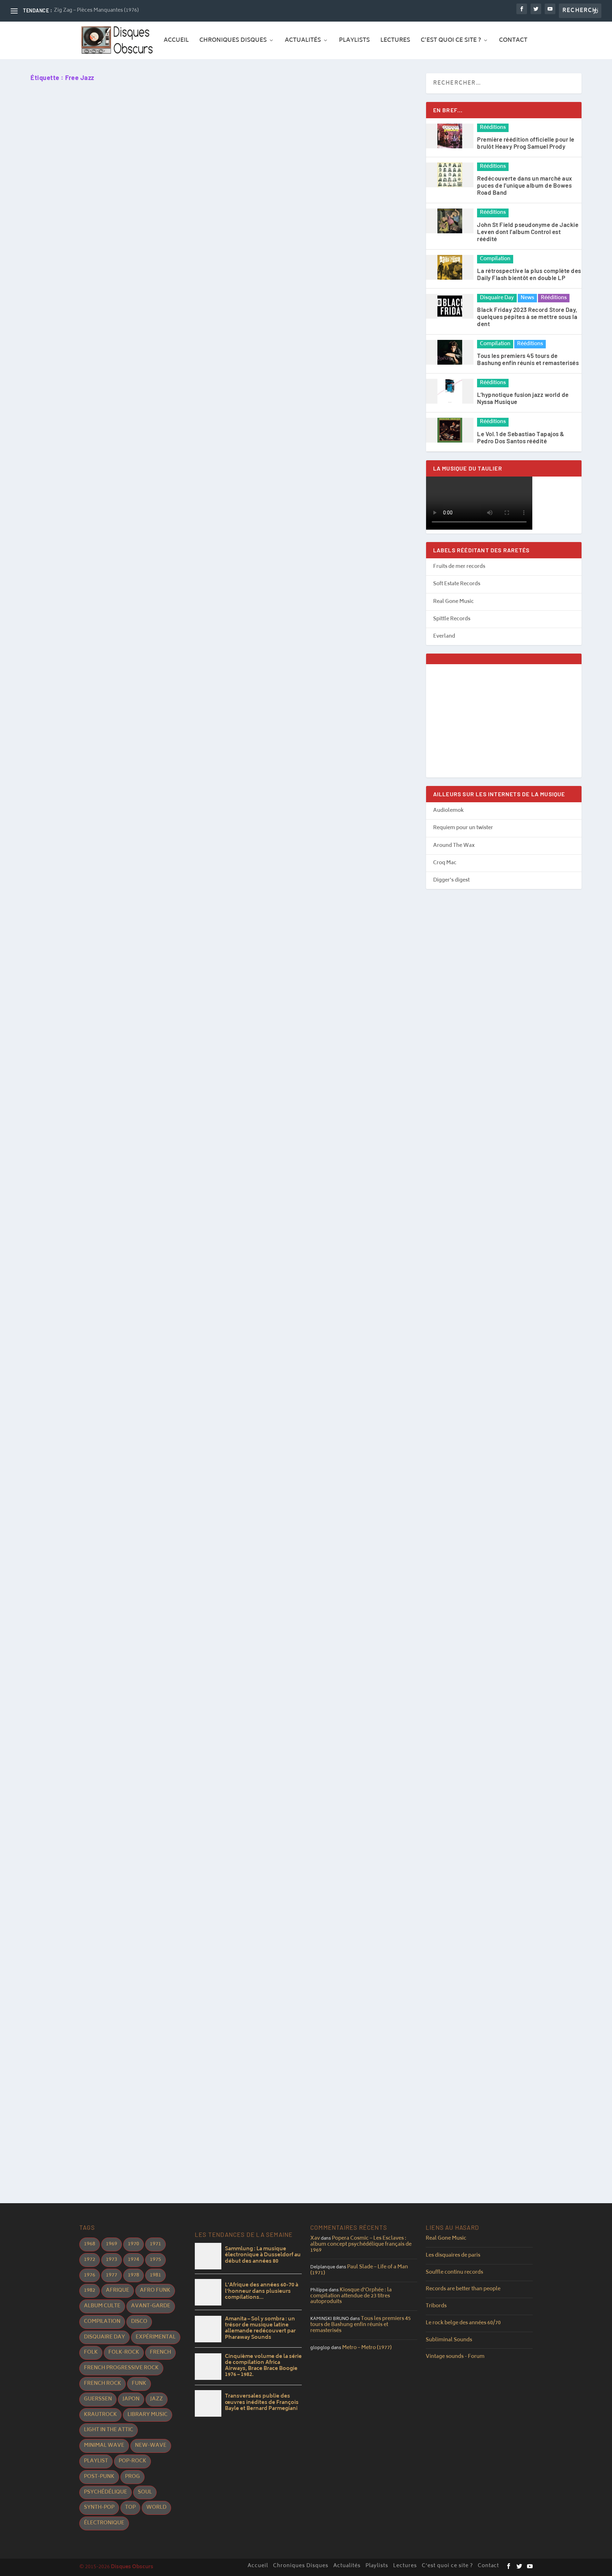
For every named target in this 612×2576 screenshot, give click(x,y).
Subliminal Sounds (449, 2340)
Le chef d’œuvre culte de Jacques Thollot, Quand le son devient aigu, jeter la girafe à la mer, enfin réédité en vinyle (211, 1048)
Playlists (354, 41)
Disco (139, 2322)
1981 (155, 2275)
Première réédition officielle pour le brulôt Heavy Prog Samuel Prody (526, 143)
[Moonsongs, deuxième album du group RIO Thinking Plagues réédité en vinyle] (171, 172)
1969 (112, 2244)
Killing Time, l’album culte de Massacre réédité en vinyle (122, 2024)
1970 (134, 2244)
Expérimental (156, 2337)
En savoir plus (65, 311)
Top (130, 2507)
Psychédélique (106, 2492)
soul (145, 2492)
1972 (90, 2260)
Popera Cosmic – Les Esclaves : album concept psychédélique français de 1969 (361, 2244)
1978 (134, 2275)
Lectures (395, 41)
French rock (103, 2384)
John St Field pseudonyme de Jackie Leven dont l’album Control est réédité (528, 232)
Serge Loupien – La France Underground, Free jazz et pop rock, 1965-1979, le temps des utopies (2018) (191, 1554)
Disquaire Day (497, 298)
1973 (112, 2260)
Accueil (176, 41)
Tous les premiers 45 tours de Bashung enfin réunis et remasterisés (528, 359)
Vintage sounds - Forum (455, 2357)
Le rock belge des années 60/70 (463, 2323)
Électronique (104, 2523)
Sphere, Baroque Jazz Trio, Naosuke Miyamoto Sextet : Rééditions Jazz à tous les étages (172, 752)
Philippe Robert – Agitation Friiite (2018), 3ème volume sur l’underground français (161, 1283)
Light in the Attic (109, 2430)
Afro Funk (155, 2290)
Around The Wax (454, 846)
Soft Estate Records (457, 584)
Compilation (495, 259)
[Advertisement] (504, 721)
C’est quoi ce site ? (451, 41)
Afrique (118, 2290)
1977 (112, 2275)
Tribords (436, 2306)
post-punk (99, 2477)
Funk (139, 2384)
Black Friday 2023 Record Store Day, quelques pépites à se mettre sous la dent (527, 317)
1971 (155, 2244)
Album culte (102, 2306)
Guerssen (98, 2399)
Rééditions (493, 128)
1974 (134, 2260)
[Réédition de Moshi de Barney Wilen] (150, 1695)
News (527, 298)
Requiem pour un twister (463, 828)
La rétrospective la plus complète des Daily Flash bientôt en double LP (529, 274)
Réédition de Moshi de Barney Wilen (91, 1777)
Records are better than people (463, 2289)
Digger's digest (451, 880)
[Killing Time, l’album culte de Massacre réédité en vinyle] (164, 1930)
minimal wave (104, 2446)
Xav (315, 2238)
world (156, 2507)
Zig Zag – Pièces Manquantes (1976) (96, 10)
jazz (157, 2399)
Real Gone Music (454, 602)
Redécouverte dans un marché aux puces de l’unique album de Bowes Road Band (525, 185)
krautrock (100, 2415)
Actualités (303, 41)
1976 (90, 2275)
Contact (513, 41)
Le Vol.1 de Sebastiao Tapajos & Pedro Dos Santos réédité (521, 437)
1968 (90, 2244)
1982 (90, 2290)
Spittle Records (452, 619)
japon (131, 2399)
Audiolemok (448, 811)
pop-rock (132, 2461)
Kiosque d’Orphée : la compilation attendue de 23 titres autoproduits (351, 2296)
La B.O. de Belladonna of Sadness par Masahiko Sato (116, 503)
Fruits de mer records (459, 567)
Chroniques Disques (233, 41)
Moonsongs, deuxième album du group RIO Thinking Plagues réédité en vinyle (154, 267)
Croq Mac (445, 863)
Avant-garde (151, 2306)
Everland (444, 636)
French (160, 2352)
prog (132, 2477)
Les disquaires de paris (453, 2255)
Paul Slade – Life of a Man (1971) (359, 2270)
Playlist (96, 2461)
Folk (91, 2352)
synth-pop (99, 2507)
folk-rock (124, 2352)
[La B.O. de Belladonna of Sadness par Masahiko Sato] (161, 414)
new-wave (151, 2446)
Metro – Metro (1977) (367, 2348)
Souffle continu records (454, 2272)
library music (148, 2415)
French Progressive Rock (121, 2368)
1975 (155, 2260)
